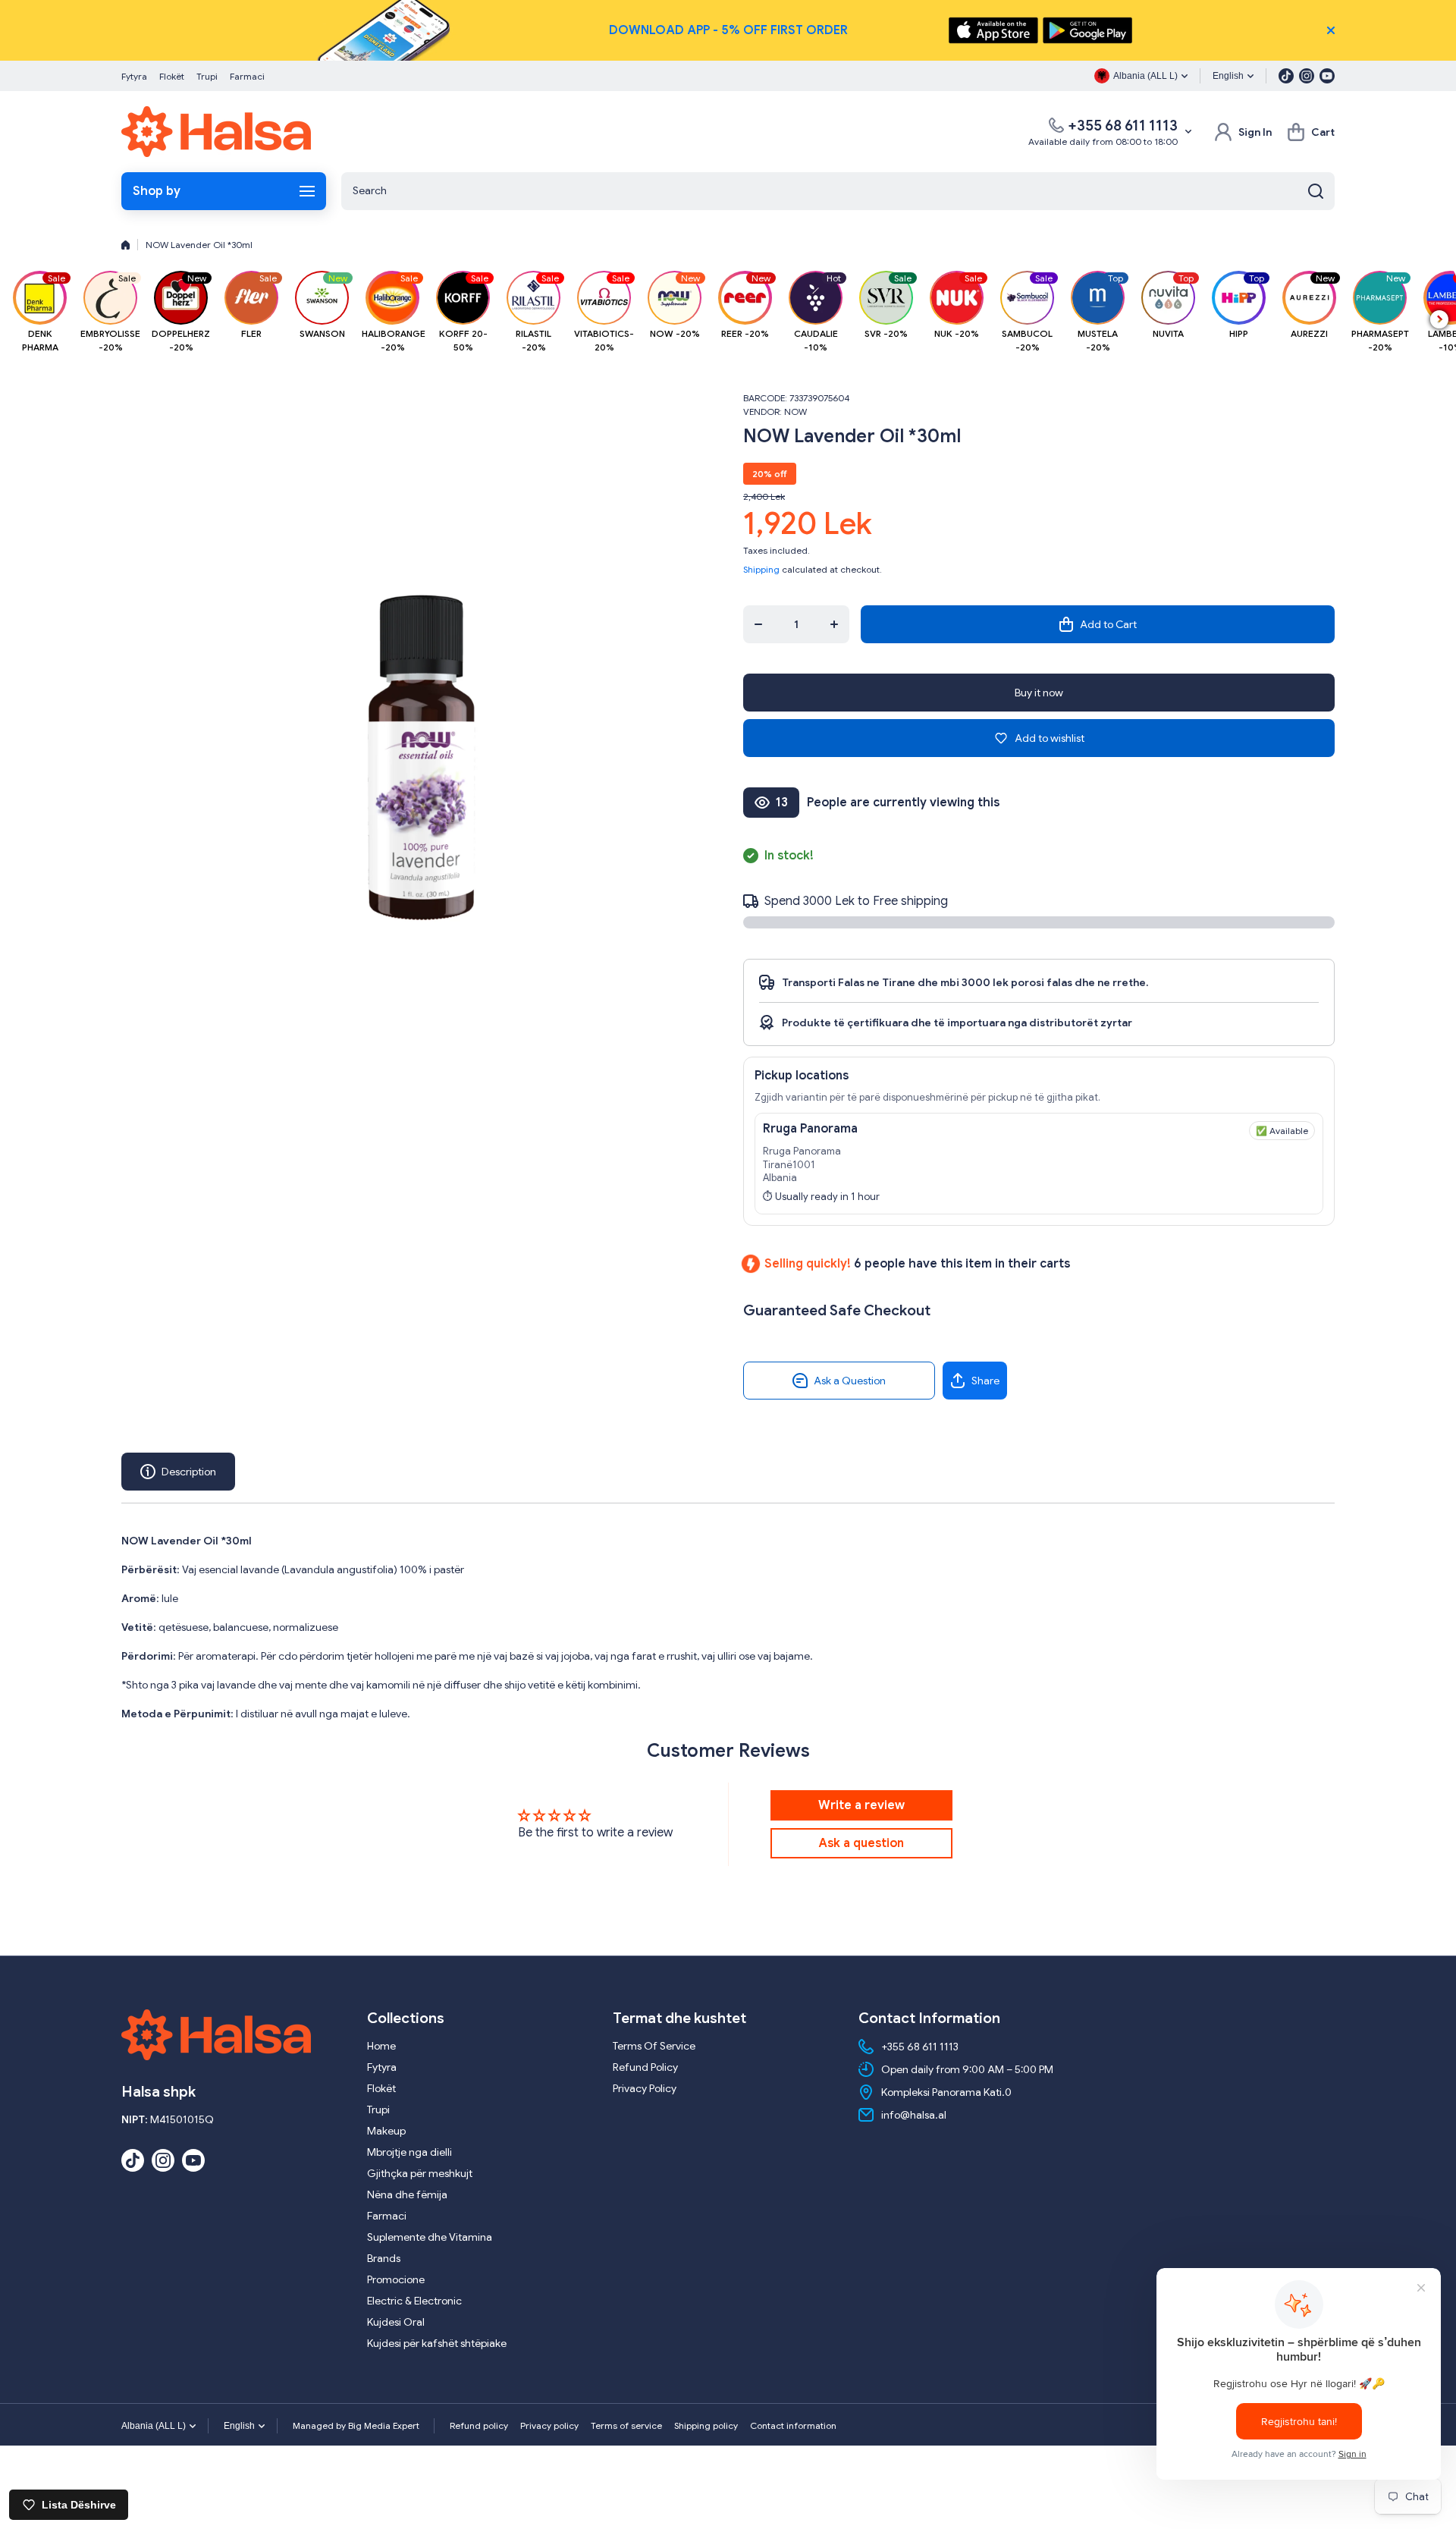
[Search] (1316, 191)
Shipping (761, 569)
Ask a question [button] (861, 1843)
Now (795, 412)
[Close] (1331, 30)
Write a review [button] (861, 1805)
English (1228, 76)
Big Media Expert (384, 2425)
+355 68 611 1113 (1123, 126)
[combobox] (838, 191)
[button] (1311, 132)
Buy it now (1039, 693)
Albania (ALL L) (154, 2426)
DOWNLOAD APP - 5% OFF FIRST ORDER (728, 30)
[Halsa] (216, 132)
